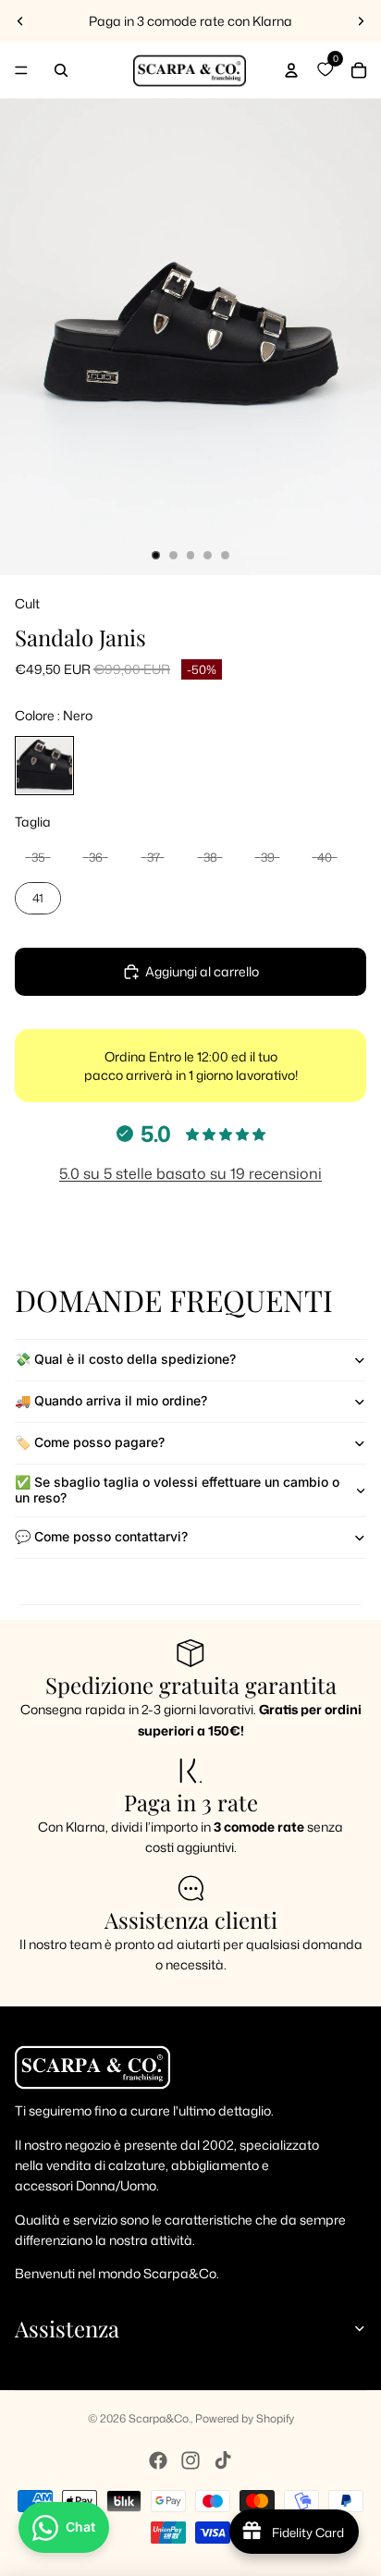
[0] (325, 70)
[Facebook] (158, 2460)
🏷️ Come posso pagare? (90, 1442)
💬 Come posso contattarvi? (101, 1536)
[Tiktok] (223, 2460)
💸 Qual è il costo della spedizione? (125, 1359)
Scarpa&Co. (160, 2418)
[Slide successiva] (361, 21)
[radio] (44, 766)
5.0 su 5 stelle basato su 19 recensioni (190, 1173)
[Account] (291, 70)
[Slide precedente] (20, 21)
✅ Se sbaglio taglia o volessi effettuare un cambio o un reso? (177, 1490)
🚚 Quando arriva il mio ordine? (111, 1400)
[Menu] (21, 70)
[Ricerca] (61, 70)
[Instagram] (190, 2460)
